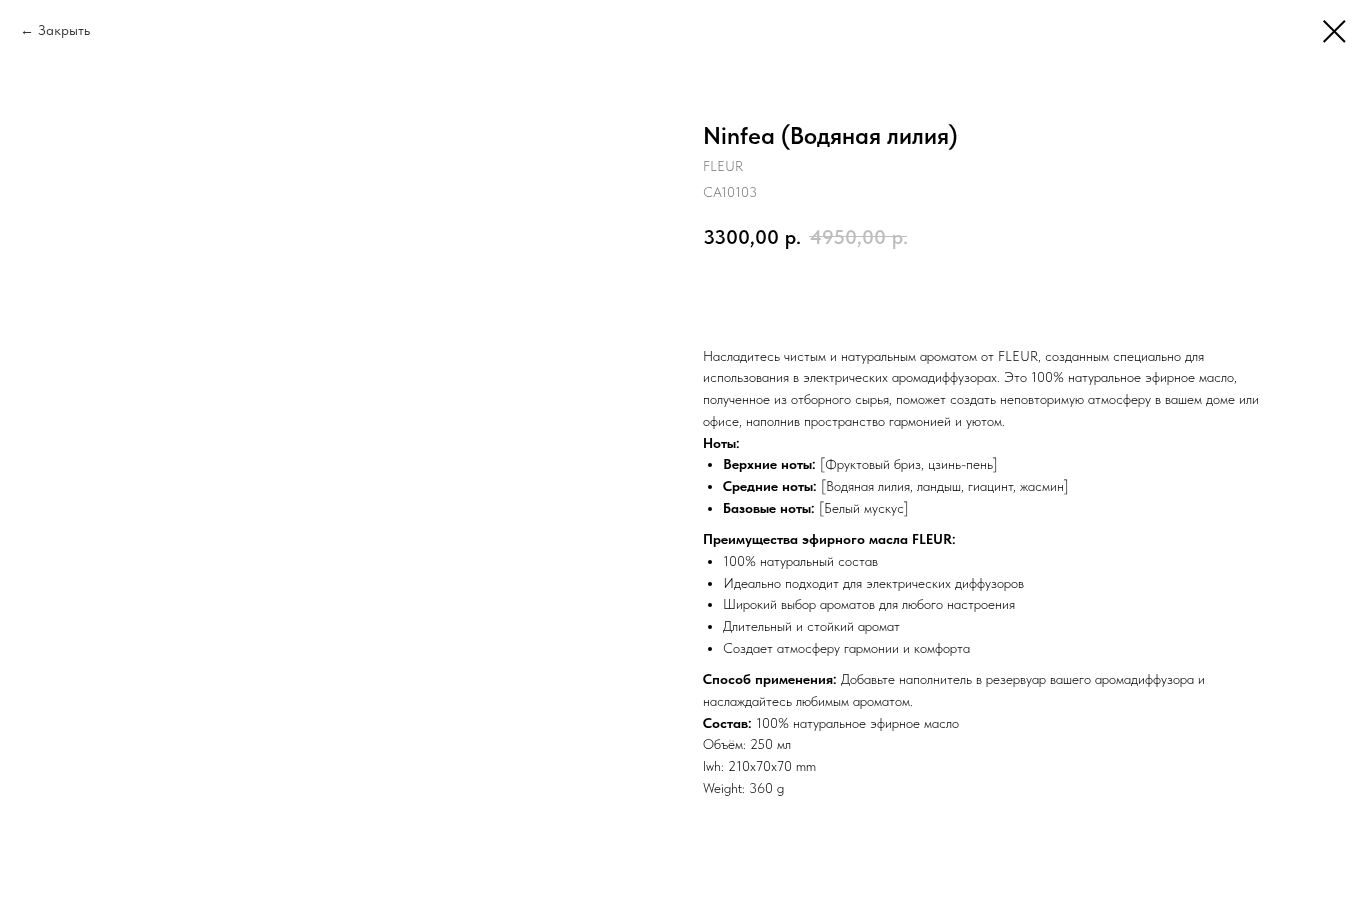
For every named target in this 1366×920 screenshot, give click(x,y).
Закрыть (64, 30)
